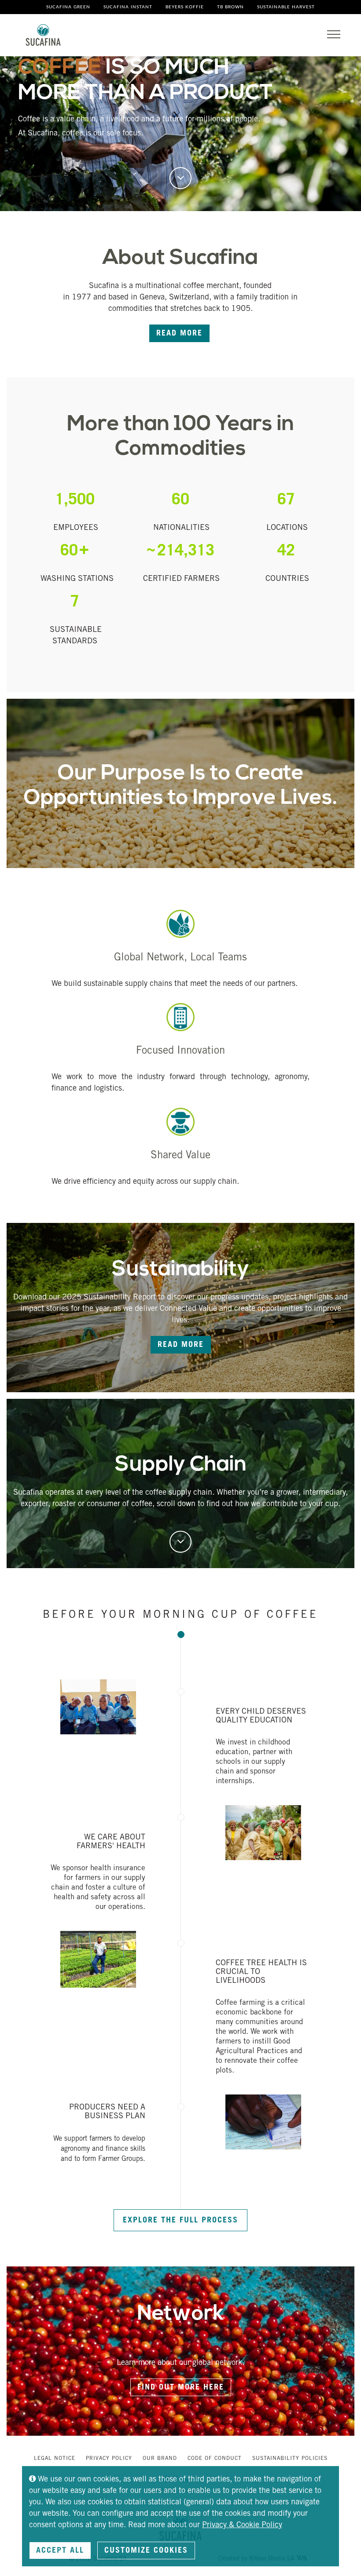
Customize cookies (146, 2551)
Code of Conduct (215, 2459)
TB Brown (230, 7)
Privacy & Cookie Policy (242, 2525)
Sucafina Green (68, 7)
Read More (181, 1345)
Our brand (160, 2459)
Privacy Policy (109, 2459)
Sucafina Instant (128, 7)
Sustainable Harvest (286, 7)
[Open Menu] (333, 34)
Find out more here (181, 2388)
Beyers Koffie (185, 7)
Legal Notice (55, 2459)
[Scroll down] (180, 178)
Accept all (60, 2551)
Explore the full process (180, 2221)
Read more (179, 334)
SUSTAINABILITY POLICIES (290, 2459)
